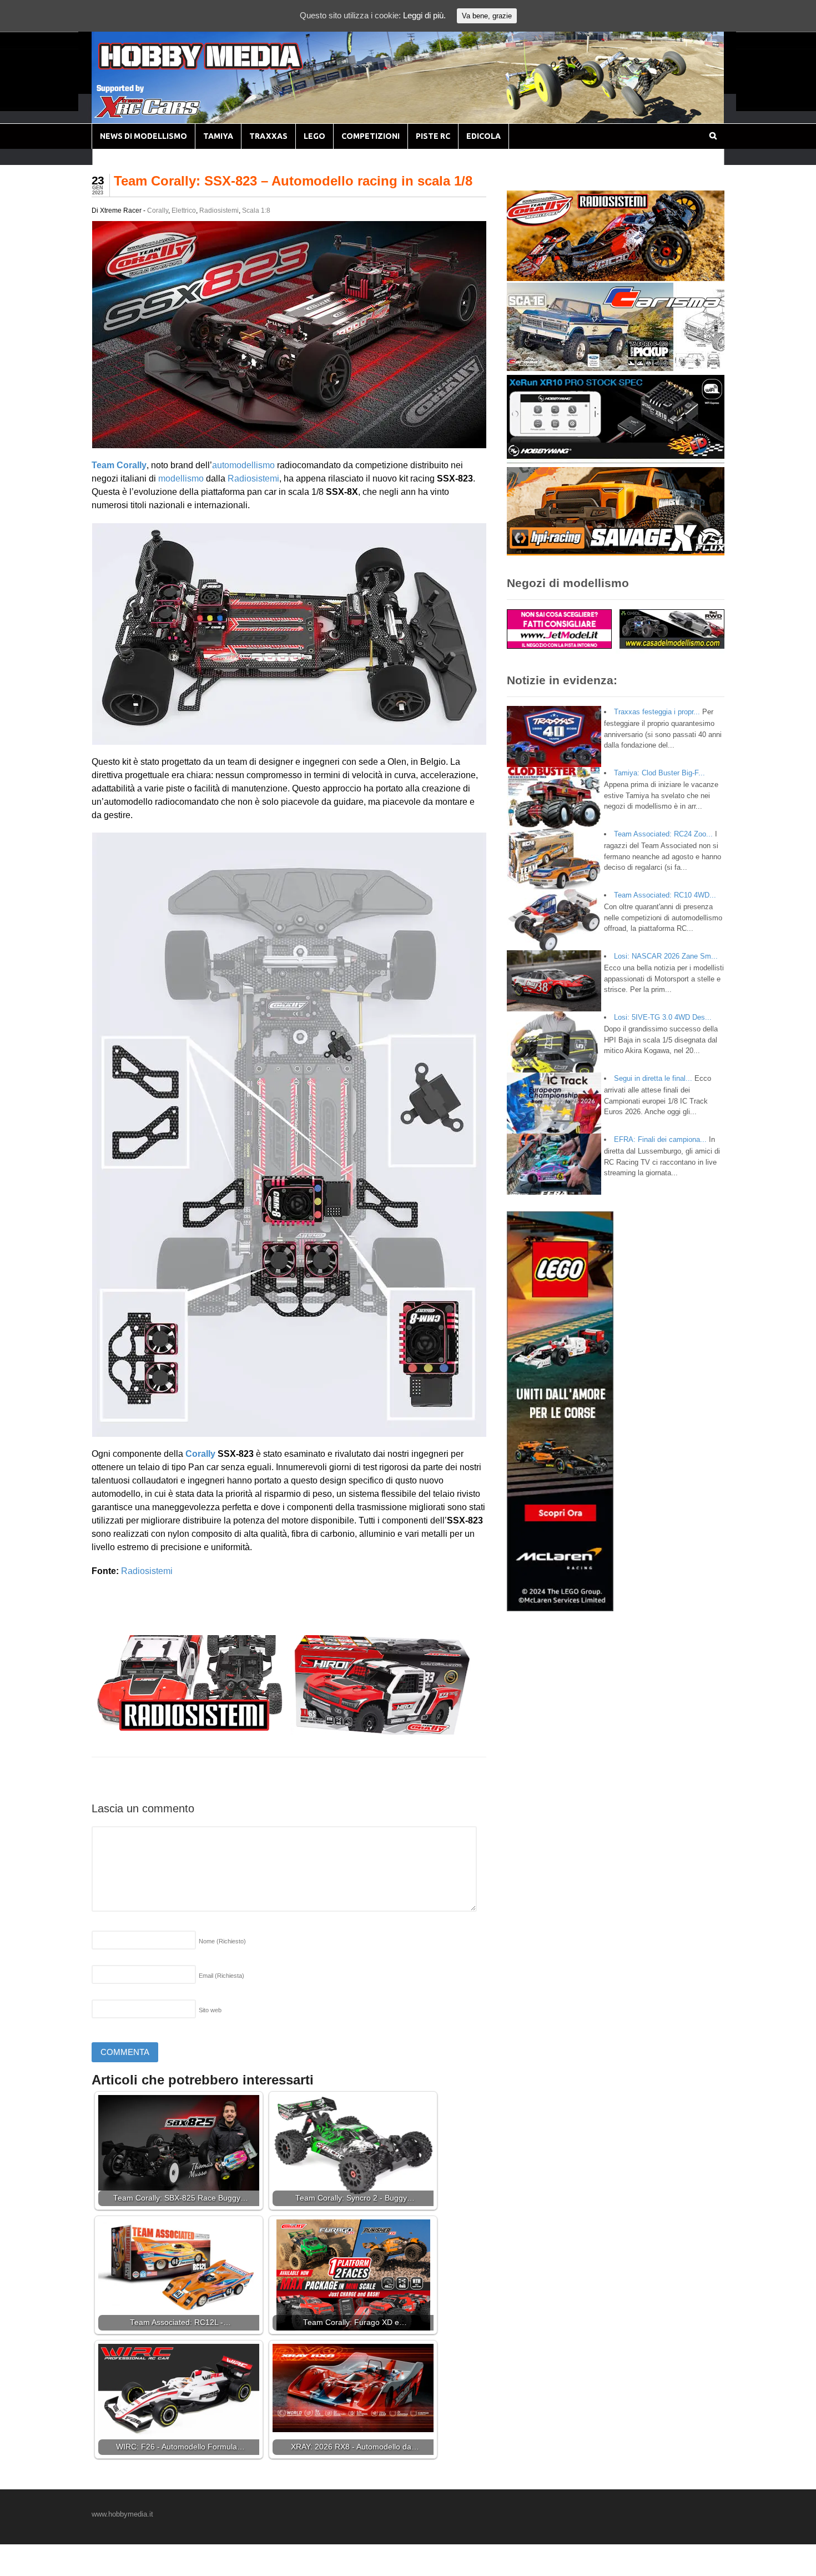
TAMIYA (218, 136)
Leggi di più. (424, 15)
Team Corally (119, 465)
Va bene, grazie (487, 16)
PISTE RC (433, 136)
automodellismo (243, 465)
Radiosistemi (219, 211)
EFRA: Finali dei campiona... (660, 1139)
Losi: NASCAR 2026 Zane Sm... (666, 956)
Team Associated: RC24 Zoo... (663, 834)
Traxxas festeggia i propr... (657, 712)
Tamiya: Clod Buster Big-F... (659, 773)
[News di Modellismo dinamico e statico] (221, 67)
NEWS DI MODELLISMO (143, 136)
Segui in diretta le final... (653, 1078)
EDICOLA (483, 136)
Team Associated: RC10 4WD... (665, 895)
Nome (222, 1941)
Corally (158, 211)
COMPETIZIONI (371, 136)
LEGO (314, 136)
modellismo (181, 478)
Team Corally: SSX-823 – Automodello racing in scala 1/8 (293, 181)
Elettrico (184, 211)
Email (221, 1976)
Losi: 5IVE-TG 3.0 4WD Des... (663, 1017)
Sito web (210, 2010)
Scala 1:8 (256, 211)
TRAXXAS (268, 136)
